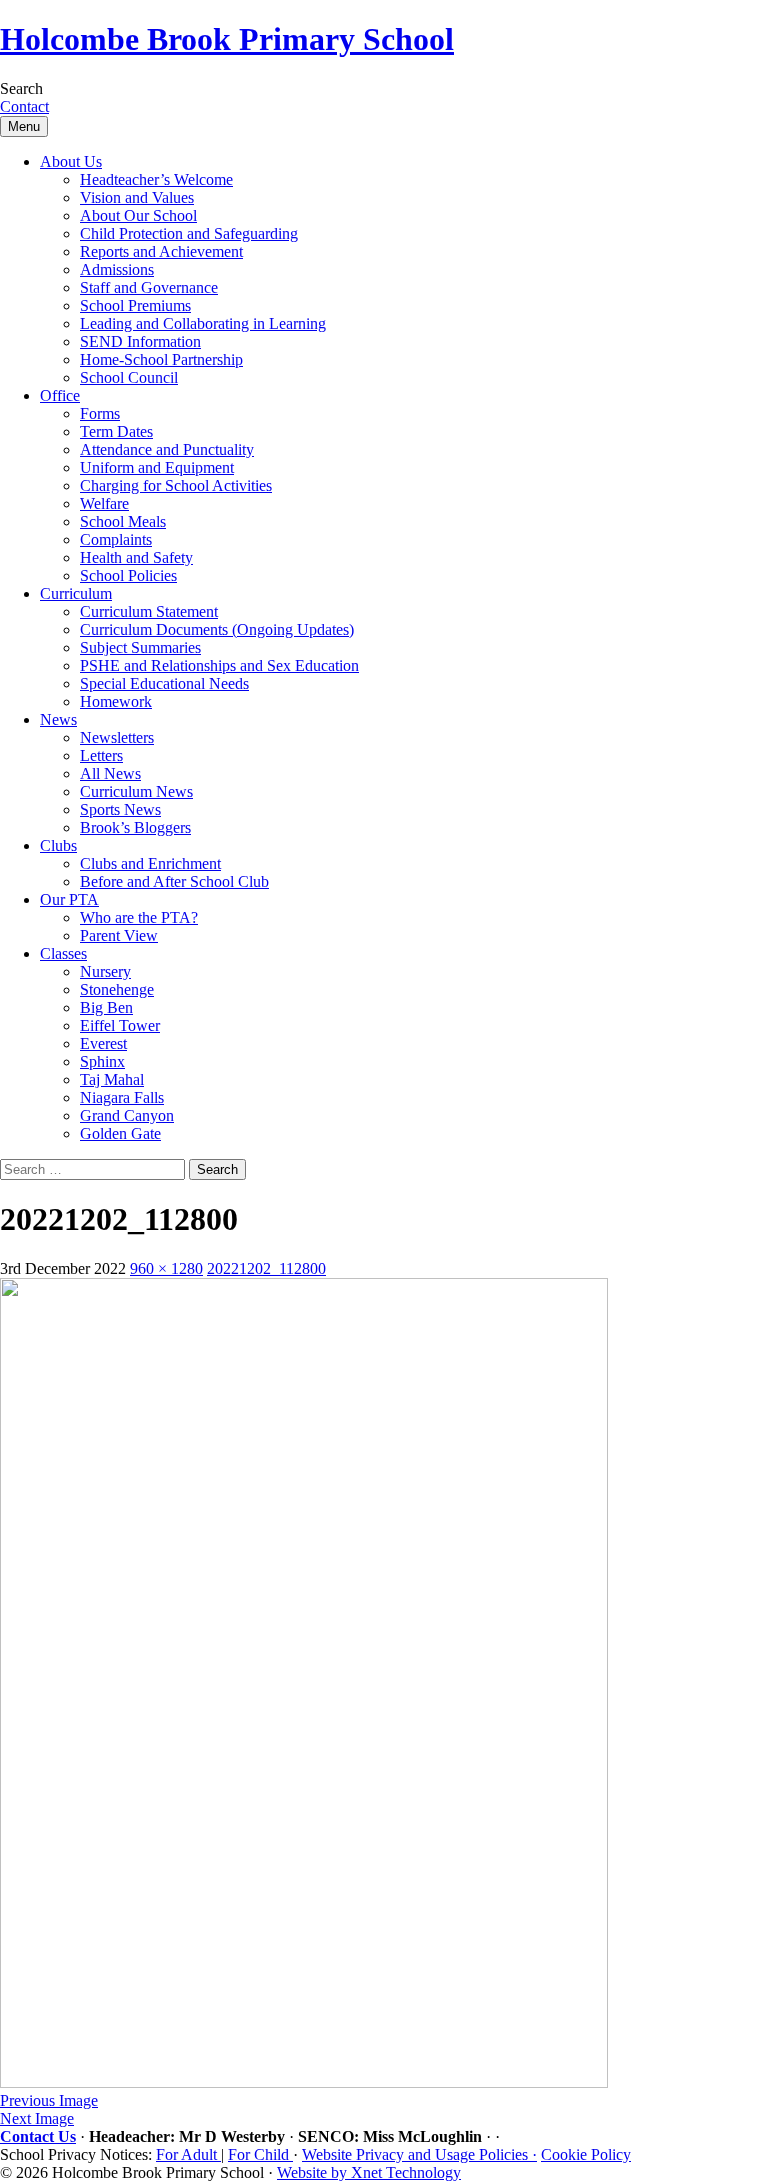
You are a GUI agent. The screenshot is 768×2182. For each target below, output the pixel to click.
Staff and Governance (149, 287)
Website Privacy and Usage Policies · (419, 2154)
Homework (116, 701)
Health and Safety (136, 557)
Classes (63, 953)
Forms (100, 413)
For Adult (188, 2154)
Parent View (119, 935)
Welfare (104, 503)
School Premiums (135, 305)
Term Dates (116, 431)
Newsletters (117, 737)
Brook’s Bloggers (135, 827)
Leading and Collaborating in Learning (203, 323)
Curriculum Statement (149, 611)
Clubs (58, 845)
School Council (129, 377)
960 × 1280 (166, 1268)
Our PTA (69, 899)
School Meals (123, 521)
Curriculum (76, 593)
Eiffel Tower (120, 1025)
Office (60, 395)
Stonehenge (117, 989)
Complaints (116, 539)
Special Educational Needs (164, 683)
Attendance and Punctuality (167, 449)
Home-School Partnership (161, 359)
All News (110, 773)
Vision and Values (137, 197)
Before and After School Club (174, 881)
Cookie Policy (586, 2154)
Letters (101, 755)
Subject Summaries (140, 647)
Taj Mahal (112, 1079)
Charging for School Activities (176, 485)
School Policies (128, 575)
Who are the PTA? (139, 917)
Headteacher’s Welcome (156, 179)
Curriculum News (136, 791)
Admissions (117, 269)
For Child (260, 2154)
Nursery (105, 971)
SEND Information (140, 341)
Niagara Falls (122, 1097)
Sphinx (102, 1061)
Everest (103, 1043)
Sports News (120, 809)
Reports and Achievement (161, 251)
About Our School (138, 215)
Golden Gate (120, 1133)
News (58, 719)
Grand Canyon (127, 1115)
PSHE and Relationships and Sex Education (219, 665)
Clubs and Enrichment (150, 863)
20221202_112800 (266, 1268)
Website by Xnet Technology (369, 2172)
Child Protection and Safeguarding (189, 233)
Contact (24, 106)
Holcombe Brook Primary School (227, 39)
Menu (24, 126)
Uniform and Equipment (157, 467)
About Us (71, 161)
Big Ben (106, 1007)
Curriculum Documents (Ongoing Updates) (217, 629)
